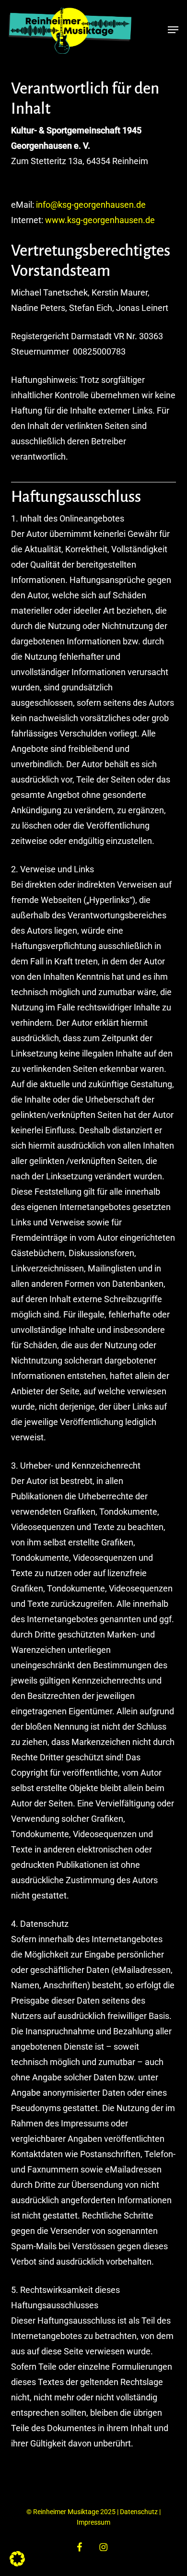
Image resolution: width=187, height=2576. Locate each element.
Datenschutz (139, 2512)
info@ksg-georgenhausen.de (91, 205)
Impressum (93, 2522)
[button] (173, 30)
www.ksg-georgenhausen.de (100, 220)
